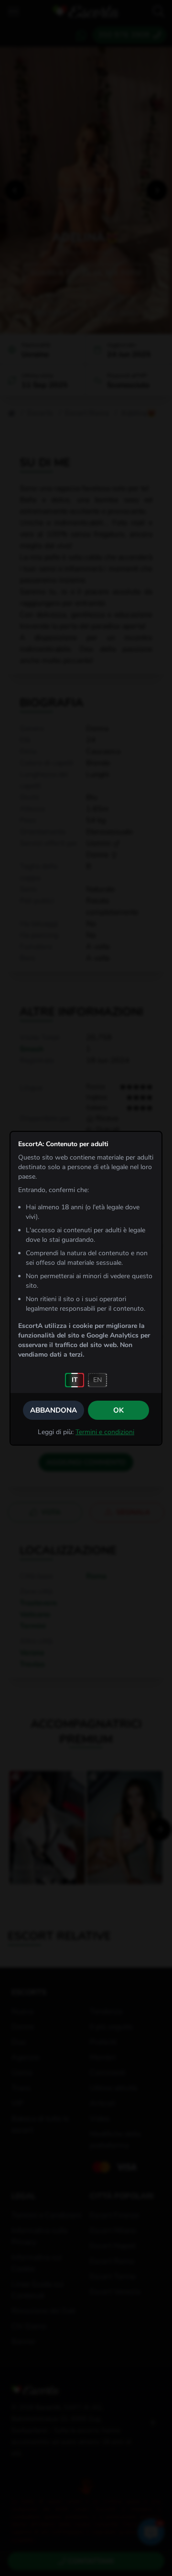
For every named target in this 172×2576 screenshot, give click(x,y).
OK (118, 1410)
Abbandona (54, 1410)
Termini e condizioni (105, 1432)
